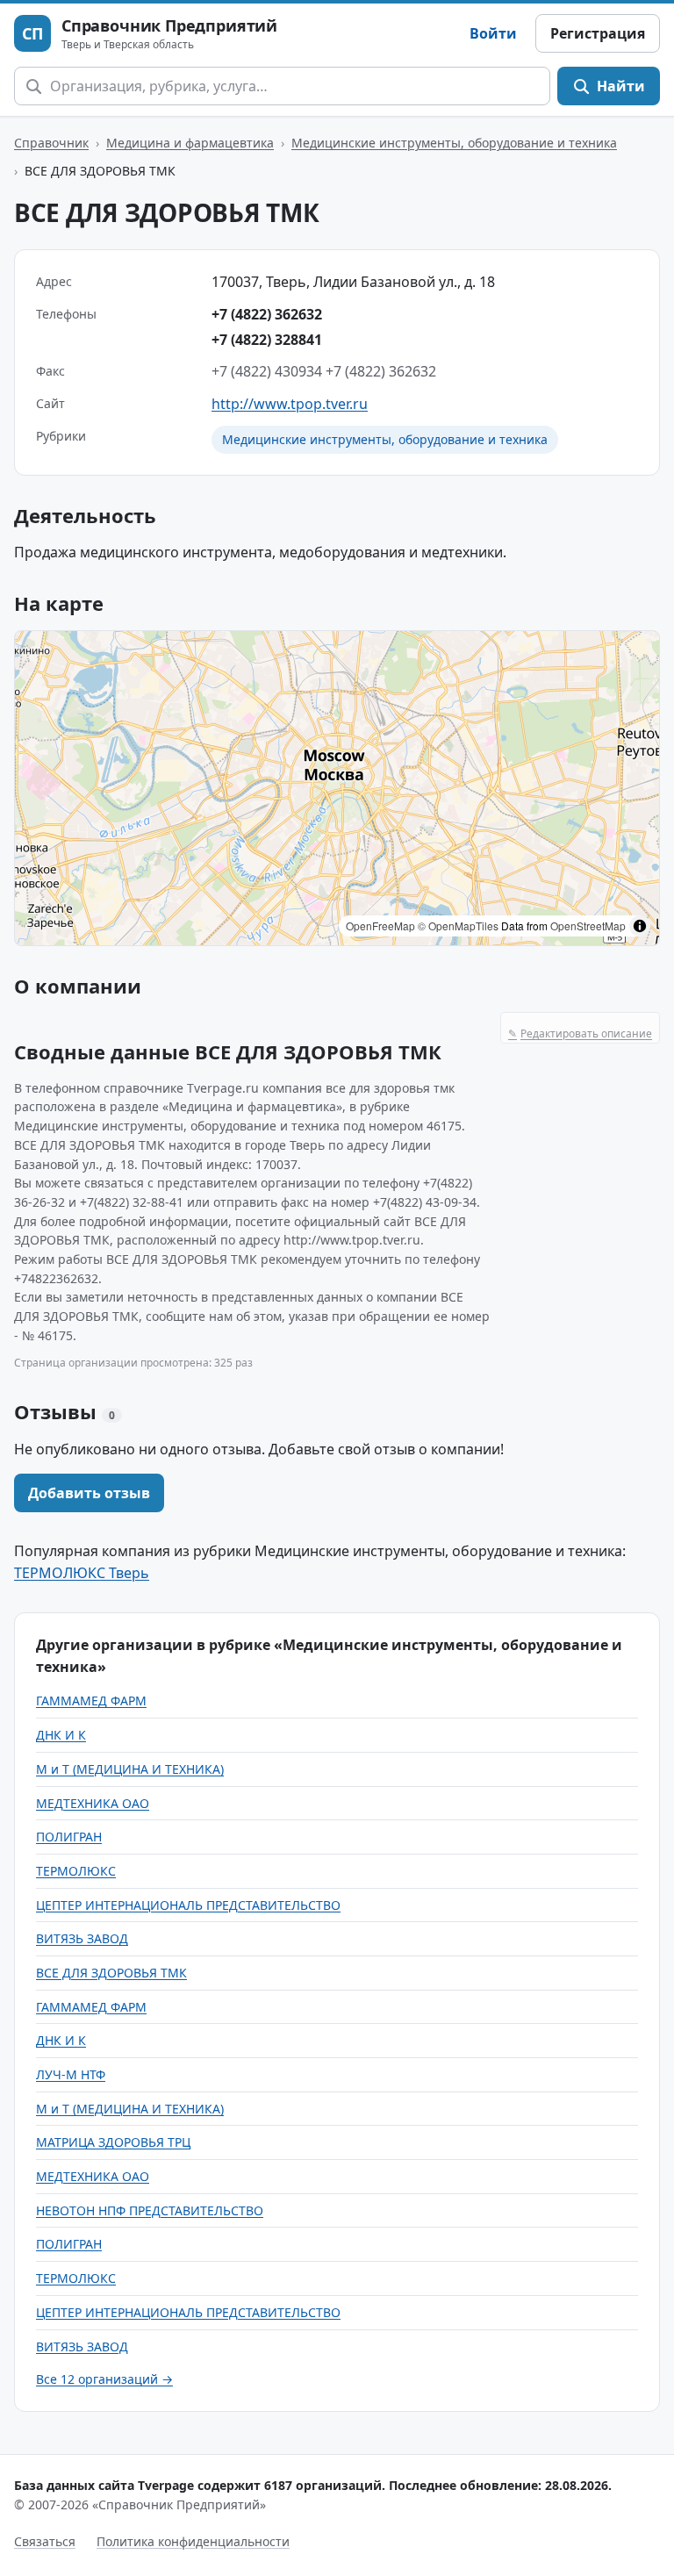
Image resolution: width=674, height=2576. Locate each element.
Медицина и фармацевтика (190, 143)
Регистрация (598, 33)
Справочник (51, 143)
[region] (337, 788)
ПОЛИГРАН (69, 1837)
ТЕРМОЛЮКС (76, 1871)
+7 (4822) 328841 (267, 340)
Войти (493, 33)
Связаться (45, 2541)
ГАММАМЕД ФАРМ (91, 1701)
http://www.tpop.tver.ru (290, 404)
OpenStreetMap (588, 926)
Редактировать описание (580, 1033)
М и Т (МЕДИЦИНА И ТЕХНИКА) (130, 1769)
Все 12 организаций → (104, 2379)
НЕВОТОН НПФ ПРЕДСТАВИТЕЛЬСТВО (150, 2210)
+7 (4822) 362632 (267, 314)
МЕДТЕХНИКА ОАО (93, 1803)
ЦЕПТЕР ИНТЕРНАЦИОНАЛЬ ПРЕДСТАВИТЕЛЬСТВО (188, 1905)
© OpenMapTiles (458, 926)
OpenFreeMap (380, 926)
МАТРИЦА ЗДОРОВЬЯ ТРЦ (113, 2142)
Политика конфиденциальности (193, 2541)
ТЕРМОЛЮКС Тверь (82, 1573)
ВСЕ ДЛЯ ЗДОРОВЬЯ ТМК (111, 1973)
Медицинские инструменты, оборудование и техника (454, 143)
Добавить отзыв (89, 1493)
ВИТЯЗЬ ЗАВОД (82, 1938)
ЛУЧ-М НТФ (71, 2074)
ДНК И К (61, 1735)
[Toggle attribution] (640, 926)
